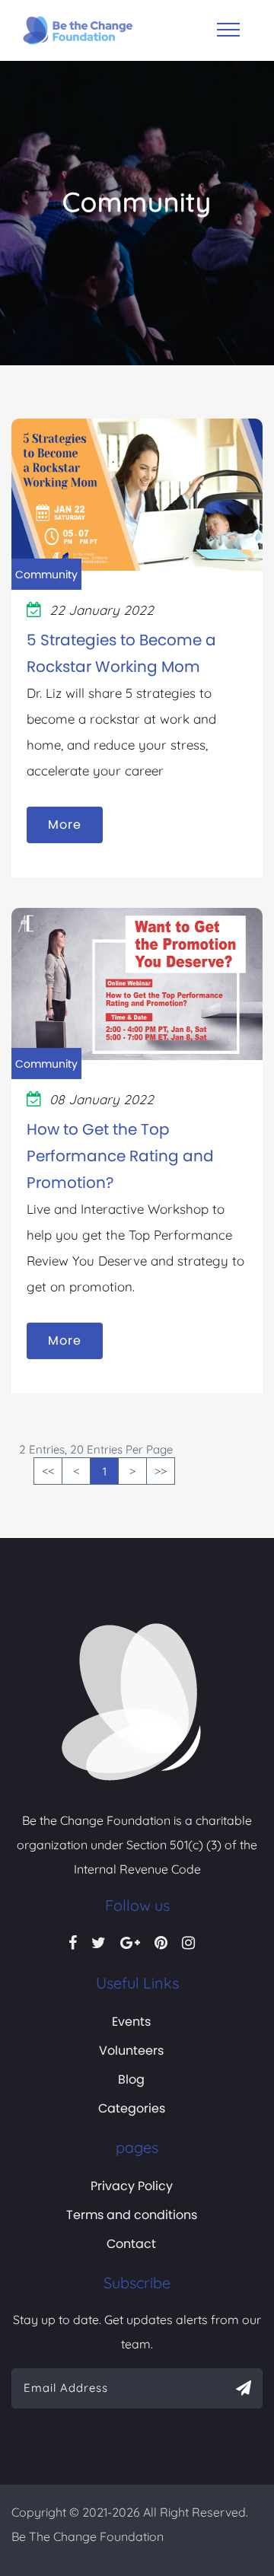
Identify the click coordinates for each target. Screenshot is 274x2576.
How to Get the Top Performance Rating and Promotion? (120, 1156)
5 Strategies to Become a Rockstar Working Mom (121, 653)
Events (131, 2022)
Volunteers (131, 2051)
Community (46, 575)
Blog (131, 2079)
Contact (131, 2244)
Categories (132, 2108)
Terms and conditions (132, 2215)
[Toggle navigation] (228, 30)
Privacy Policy (132, 2186)
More (65, 825)
